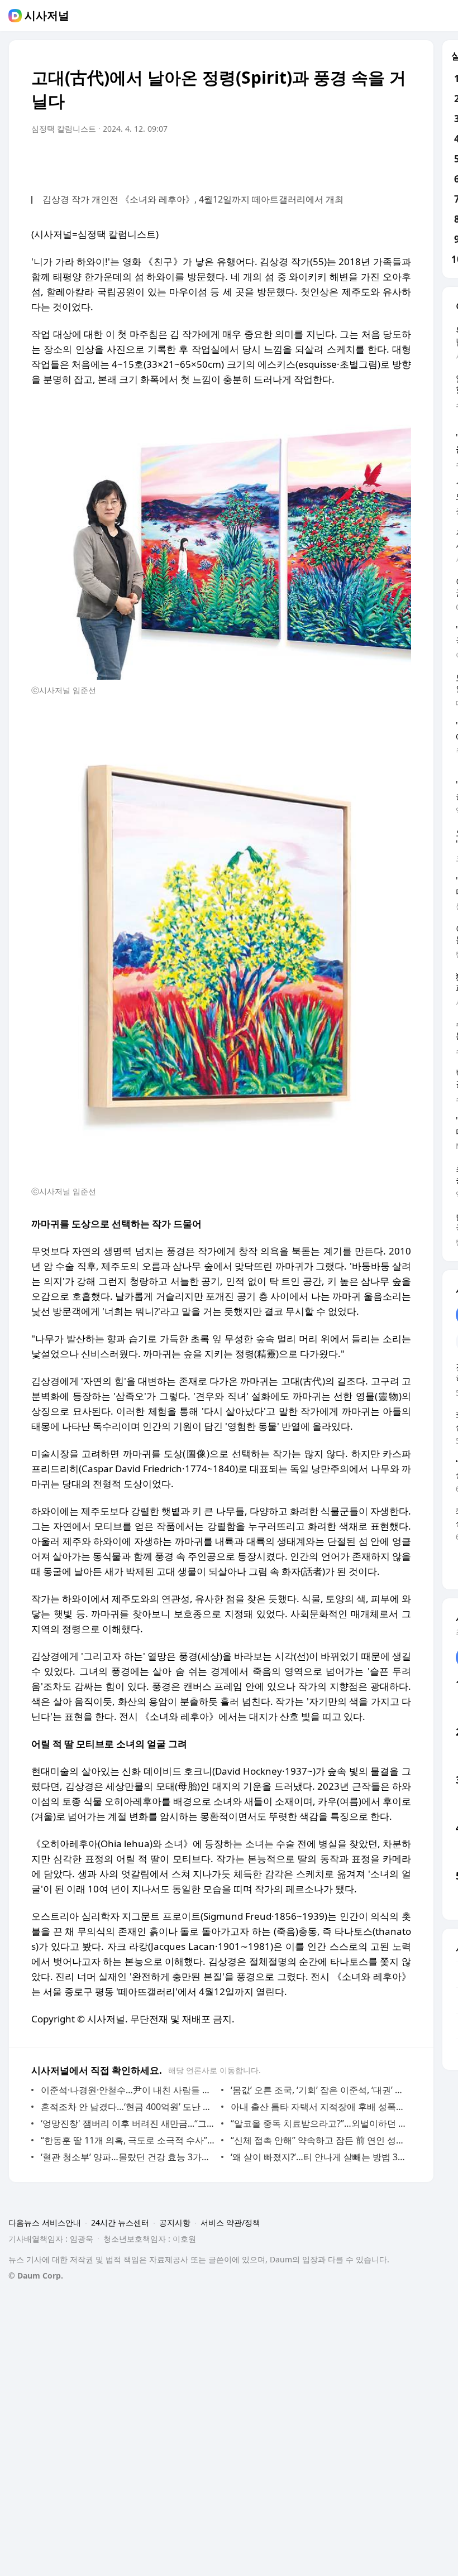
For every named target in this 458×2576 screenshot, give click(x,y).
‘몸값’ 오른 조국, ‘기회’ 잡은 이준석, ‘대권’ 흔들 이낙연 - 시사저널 (318, 2090)
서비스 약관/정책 (230, 2222)
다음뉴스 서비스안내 (45, 2222)
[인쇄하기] (400, 160)
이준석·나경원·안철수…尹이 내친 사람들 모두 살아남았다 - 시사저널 (128, 2090)
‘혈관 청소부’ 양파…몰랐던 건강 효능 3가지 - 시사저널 (128, 2157)
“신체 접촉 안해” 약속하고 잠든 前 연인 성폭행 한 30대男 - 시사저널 (318, 2140)
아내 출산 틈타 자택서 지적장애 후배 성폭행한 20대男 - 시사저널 (318, 2107)
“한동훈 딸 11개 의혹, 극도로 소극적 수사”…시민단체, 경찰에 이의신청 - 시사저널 (128, 2140)
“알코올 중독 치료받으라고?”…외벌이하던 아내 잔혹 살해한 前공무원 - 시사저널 (318, 2123)
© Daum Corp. (36, 2275)
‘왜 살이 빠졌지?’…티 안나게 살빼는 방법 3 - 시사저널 (318, 2157)
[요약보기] (311, 160)
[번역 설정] (355, 160)
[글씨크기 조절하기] (378, 160)
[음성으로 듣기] (333, 160)
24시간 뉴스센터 (120, 2222)
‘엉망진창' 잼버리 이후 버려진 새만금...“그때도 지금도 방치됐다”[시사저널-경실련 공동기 (128, 2123)
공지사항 (175, 2222)
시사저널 (47, 16)
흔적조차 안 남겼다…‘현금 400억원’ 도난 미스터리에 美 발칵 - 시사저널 (128, 2107)
